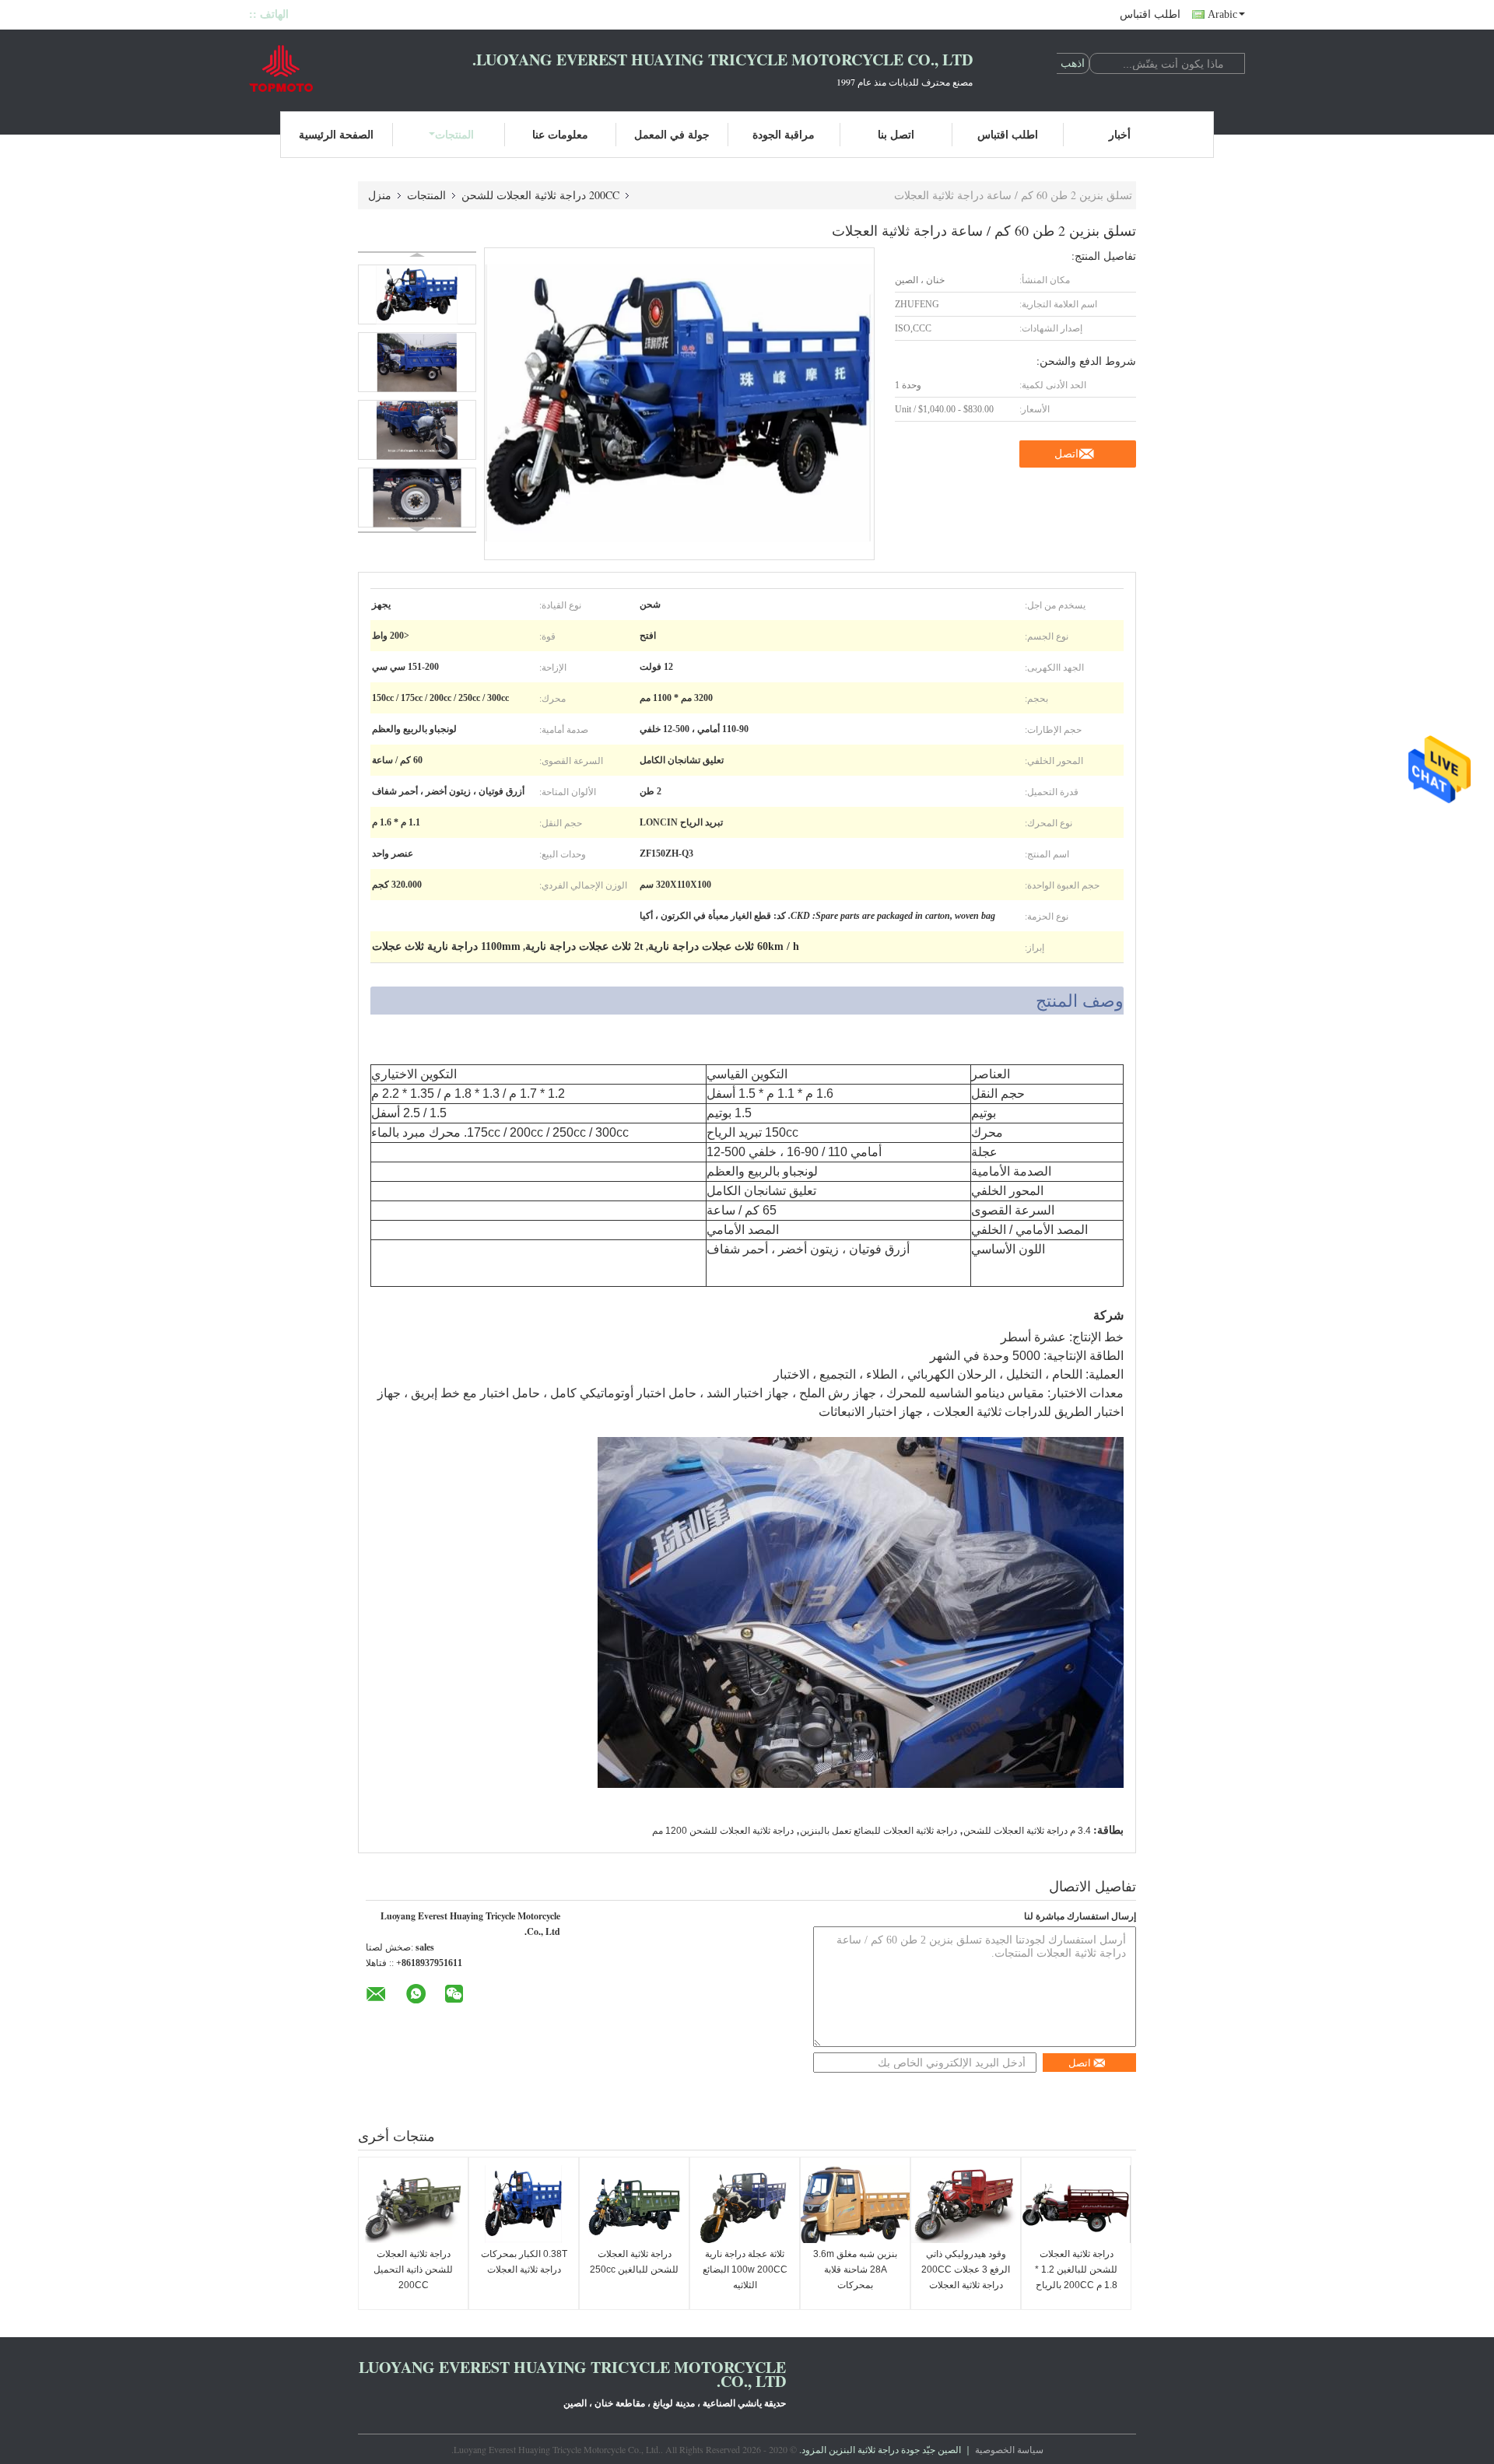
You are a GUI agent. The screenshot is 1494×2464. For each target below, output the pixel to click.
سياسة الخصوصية (1009, 2449)
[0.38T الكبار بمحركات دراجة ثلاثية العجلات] (524, 2204)
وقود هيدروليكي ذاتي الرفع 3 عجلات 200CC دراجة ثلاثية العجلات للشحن (966, 2277)
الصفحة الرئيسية (336, 134)
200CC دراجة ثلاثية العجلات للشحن (540, 195)
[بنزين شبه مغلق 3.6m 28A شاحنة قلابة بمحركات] (855, 2204)
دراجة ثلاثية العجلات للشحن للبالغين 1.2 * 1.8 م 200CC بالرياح (1076, 2269)
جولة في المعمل (672, 134)
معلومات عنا (560, 134)
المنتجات (454, 134)
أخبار (1120, 134)
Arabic (1222, 14)
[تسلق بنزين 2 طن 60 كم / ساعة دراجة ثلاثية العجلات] (417, 294)
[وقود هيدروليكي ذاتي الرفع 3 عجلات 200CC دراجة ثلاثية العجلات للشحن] (966, 2204)
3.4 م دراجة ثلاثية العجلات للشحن (1027, 1831)
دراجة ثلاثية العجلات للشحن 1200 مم (723, 1831)
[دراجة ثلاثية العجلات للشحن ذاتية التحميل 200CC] (413, 2204)
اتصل (1066, 454)
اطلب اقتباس (1150, 14)
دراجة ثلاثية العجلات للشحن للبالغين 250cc (634, 2262)
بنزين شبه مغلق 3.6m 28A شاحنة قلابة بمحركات (855, 2269)
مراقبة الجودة (784, 134)
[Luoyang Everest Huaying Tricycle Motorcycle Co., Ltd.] (335, 68)
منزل (380, 195)
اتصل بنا (896, 134)
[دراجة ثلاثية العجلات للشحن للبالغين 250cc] (634, 2204)
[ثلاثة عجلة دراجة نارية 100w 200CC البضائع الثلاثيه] (745, 2204)
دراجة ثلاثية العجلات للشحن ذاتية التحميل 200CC (413, 2269)
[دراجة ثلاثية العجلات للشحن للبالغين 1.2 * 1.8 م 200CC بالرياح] (1076, 2204)
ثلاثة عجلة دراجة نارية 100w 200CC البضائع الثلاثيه (745, 2269)
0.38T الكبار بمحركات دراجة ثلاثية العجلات (524, 2262)
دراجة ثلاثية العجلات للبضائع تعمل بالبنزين (879, 1831)
